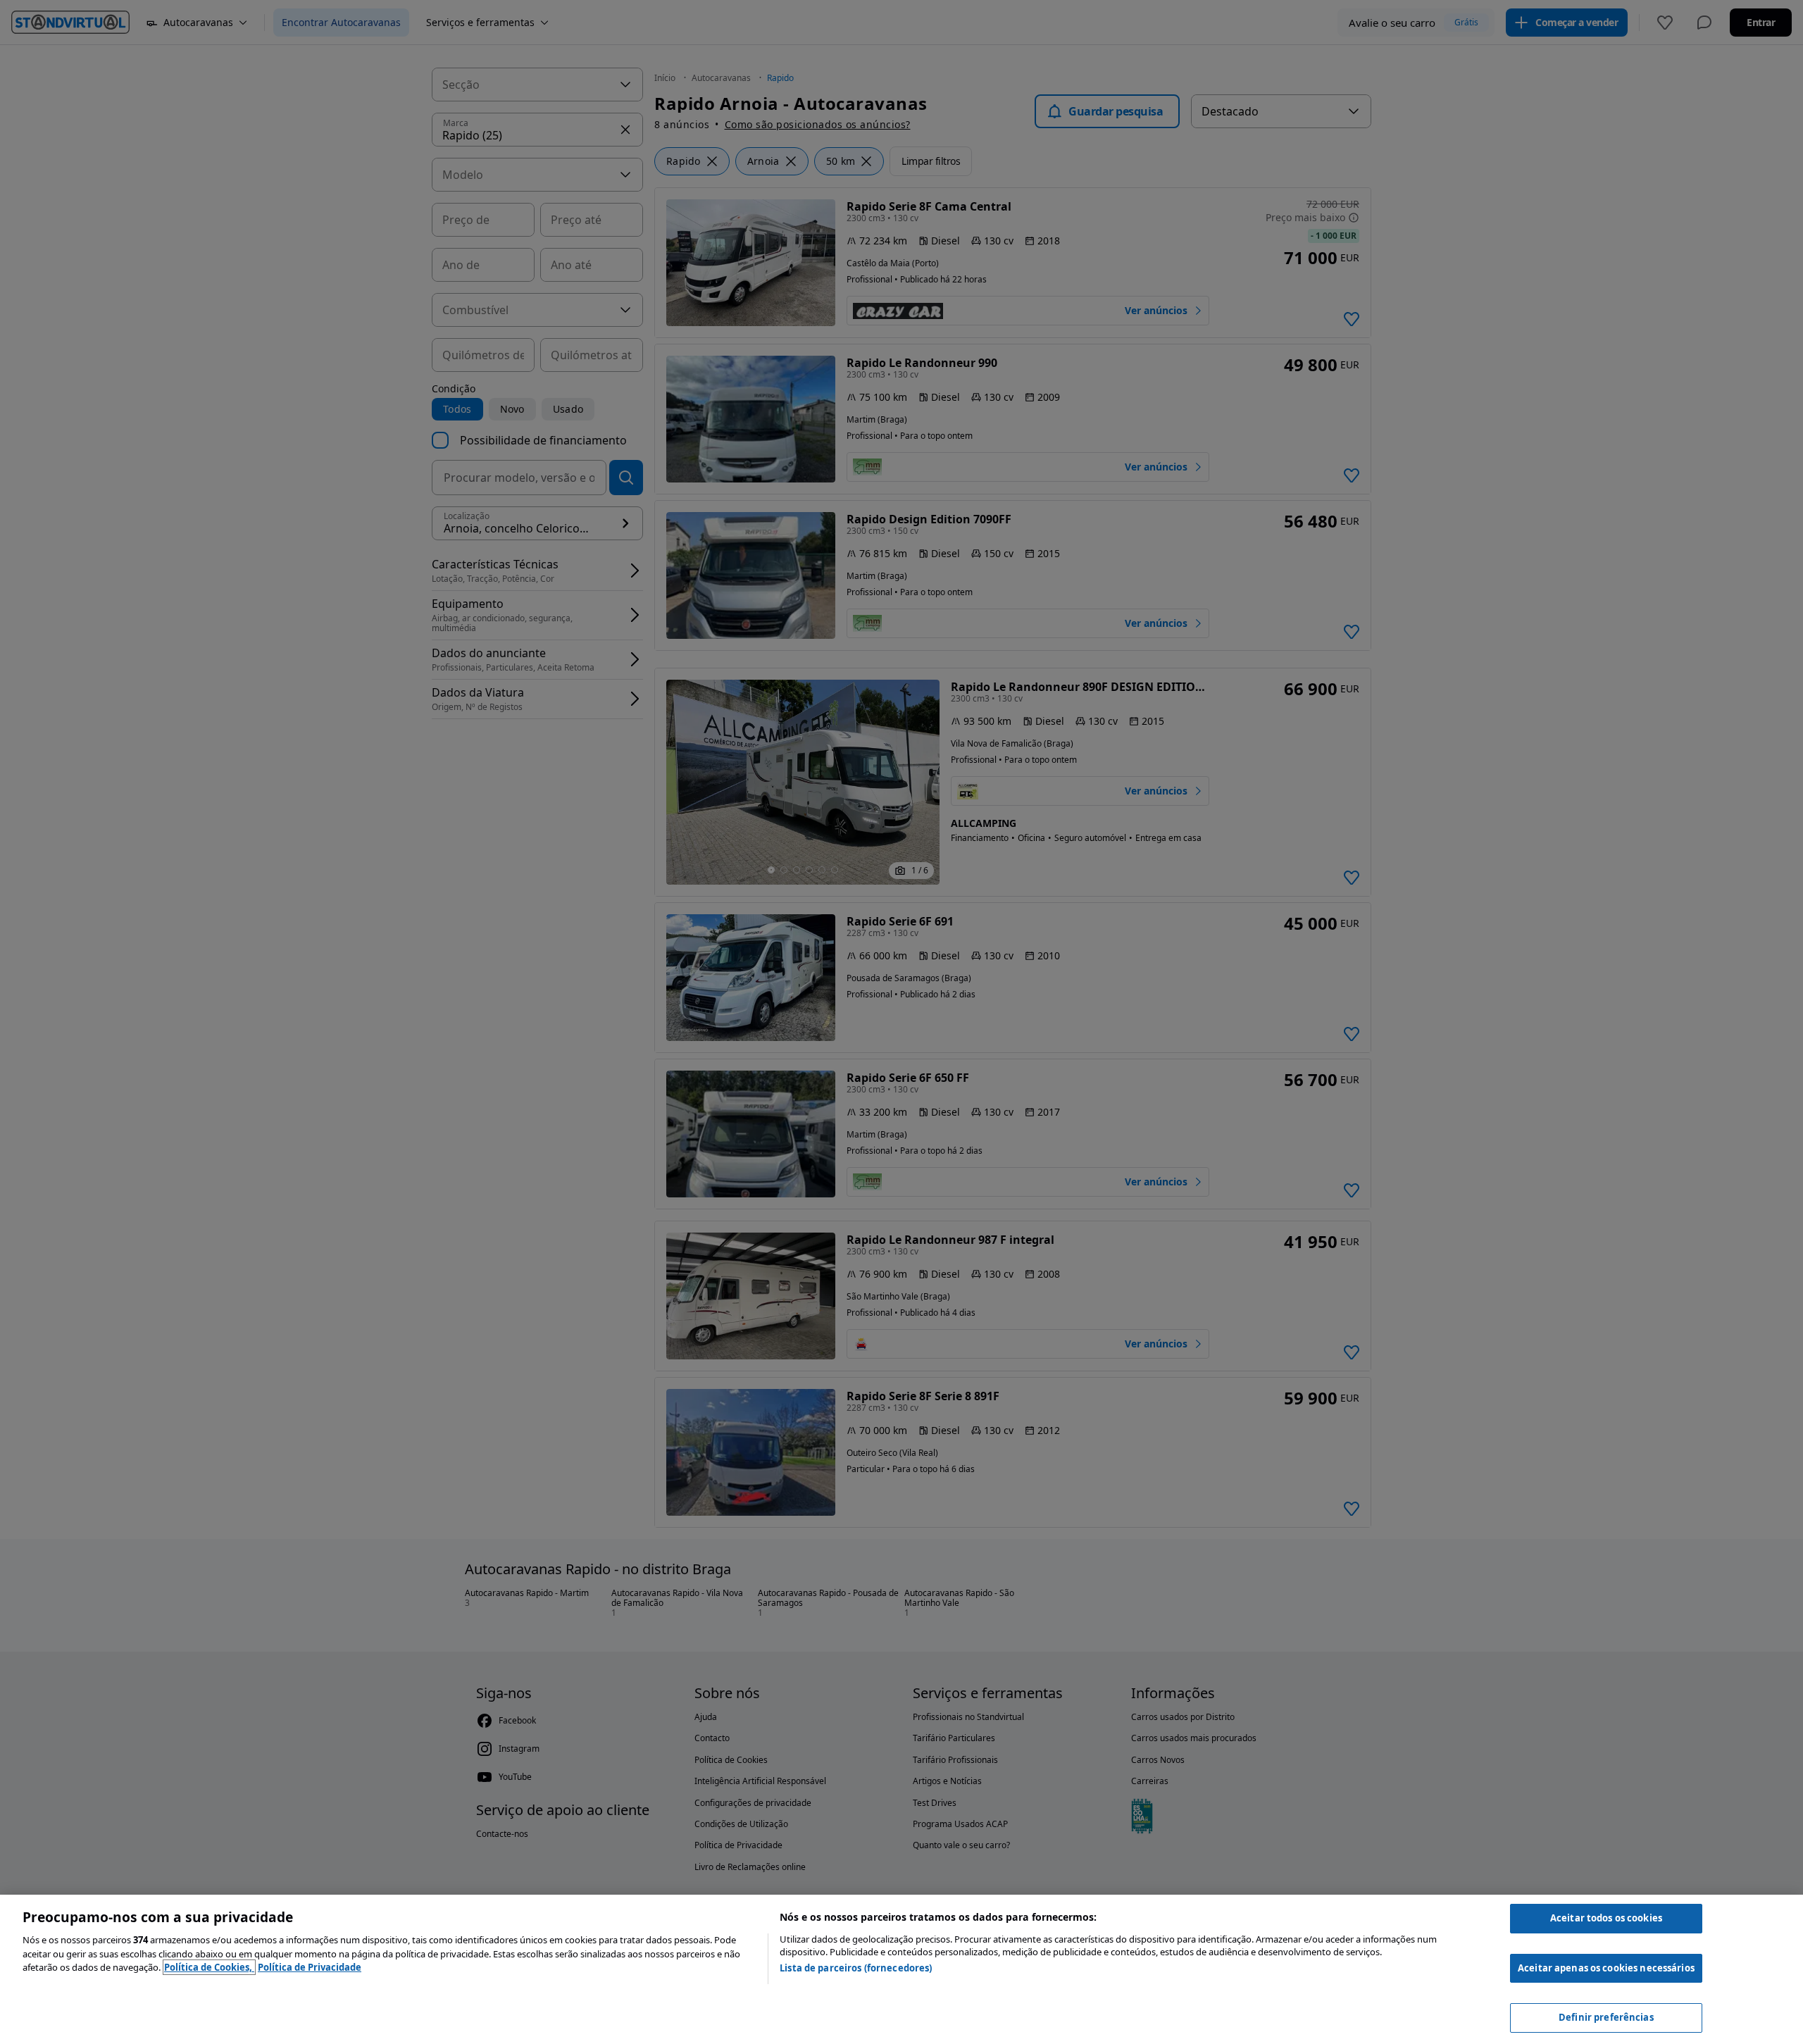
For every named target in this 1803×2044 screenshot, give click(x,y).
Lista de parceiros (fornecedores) (856, 1968)
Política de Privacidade (310, 1967)
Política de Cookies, (209, 1967)
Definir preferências (1606, 2017)
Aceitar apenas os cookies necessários (1606, 1968)
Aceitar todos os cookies (1606, 1918)
